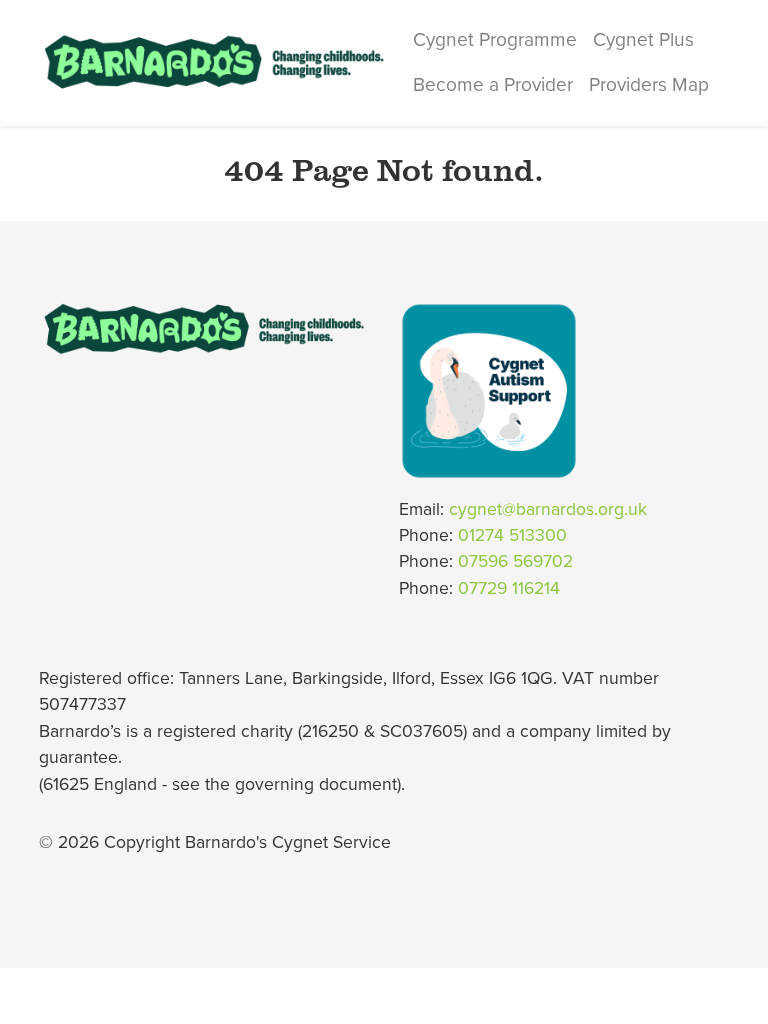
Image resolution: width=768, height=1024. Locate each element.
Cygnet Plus (643, 39)
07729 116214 (509, 588)
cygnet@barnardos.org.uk (548, 509)
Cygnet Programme (495, 39)
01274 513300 (512, 535)
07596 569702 (515, 561)
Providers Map (649, 84)
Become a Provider (493, 84)
